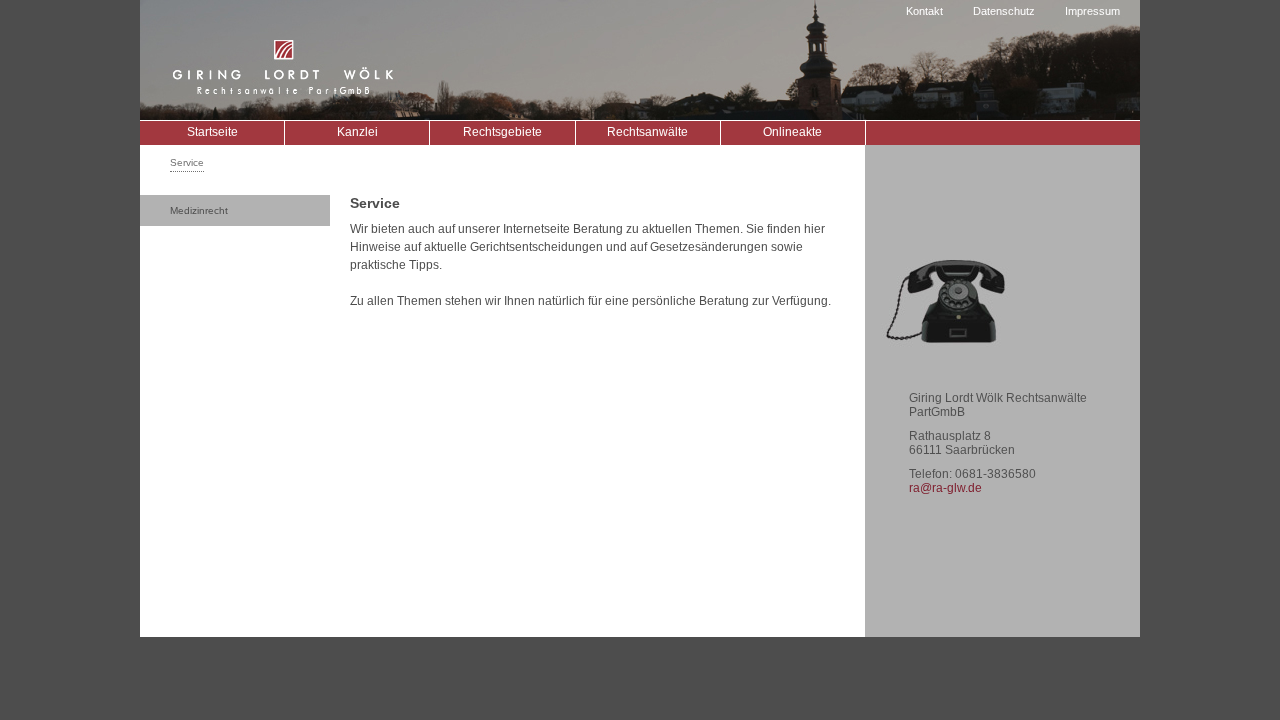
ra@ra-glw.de (945, 488)
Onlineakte (792, 132)
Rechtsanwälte (647, 132)
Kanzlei (357, 132)
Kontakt (924, 11)
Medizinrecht (199, 210)
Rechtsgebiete (502, 132)
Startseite (212, 132)
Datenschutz (1004, 11)
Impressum (1092, 11)
